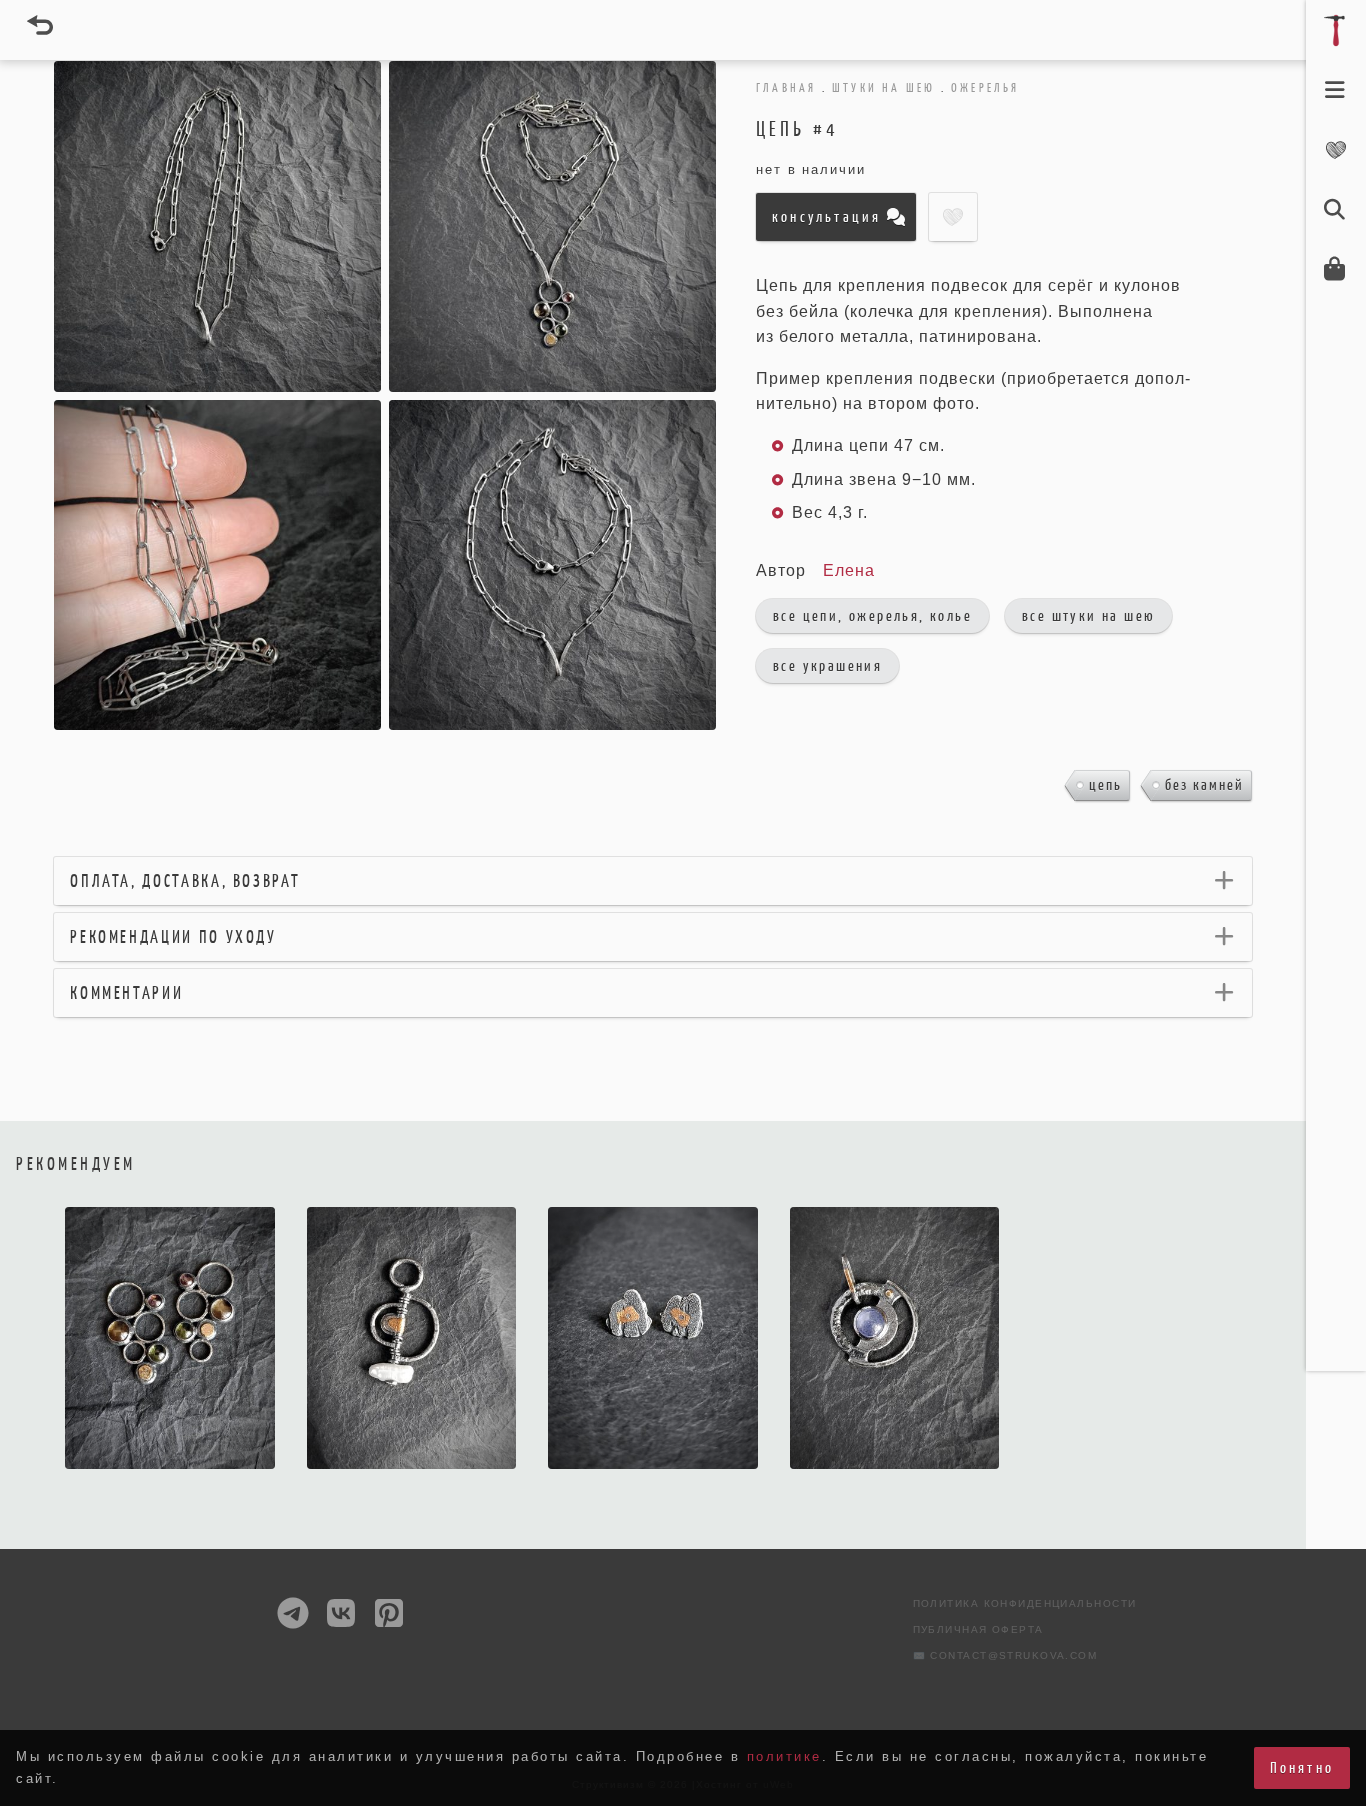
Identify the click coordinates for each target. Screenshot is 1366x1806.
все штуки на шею (1088, 615)
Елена (849, 570)
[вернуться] (40, 25)
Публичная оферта (978, 1629)
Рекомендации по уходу (173, 937)
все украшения (827, 665)
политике (784, 1756)
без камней (1204, 784)
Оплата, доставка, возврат (185, 881)
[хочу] (492, 1465)
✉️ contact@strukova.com (1005, 1655)
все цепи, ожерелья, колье (872, 615)
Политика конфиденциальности (1025, 1603)
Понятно (1302, 1767)
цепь (1105, 784)
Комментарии (126, 993)
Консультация (826, 216)
